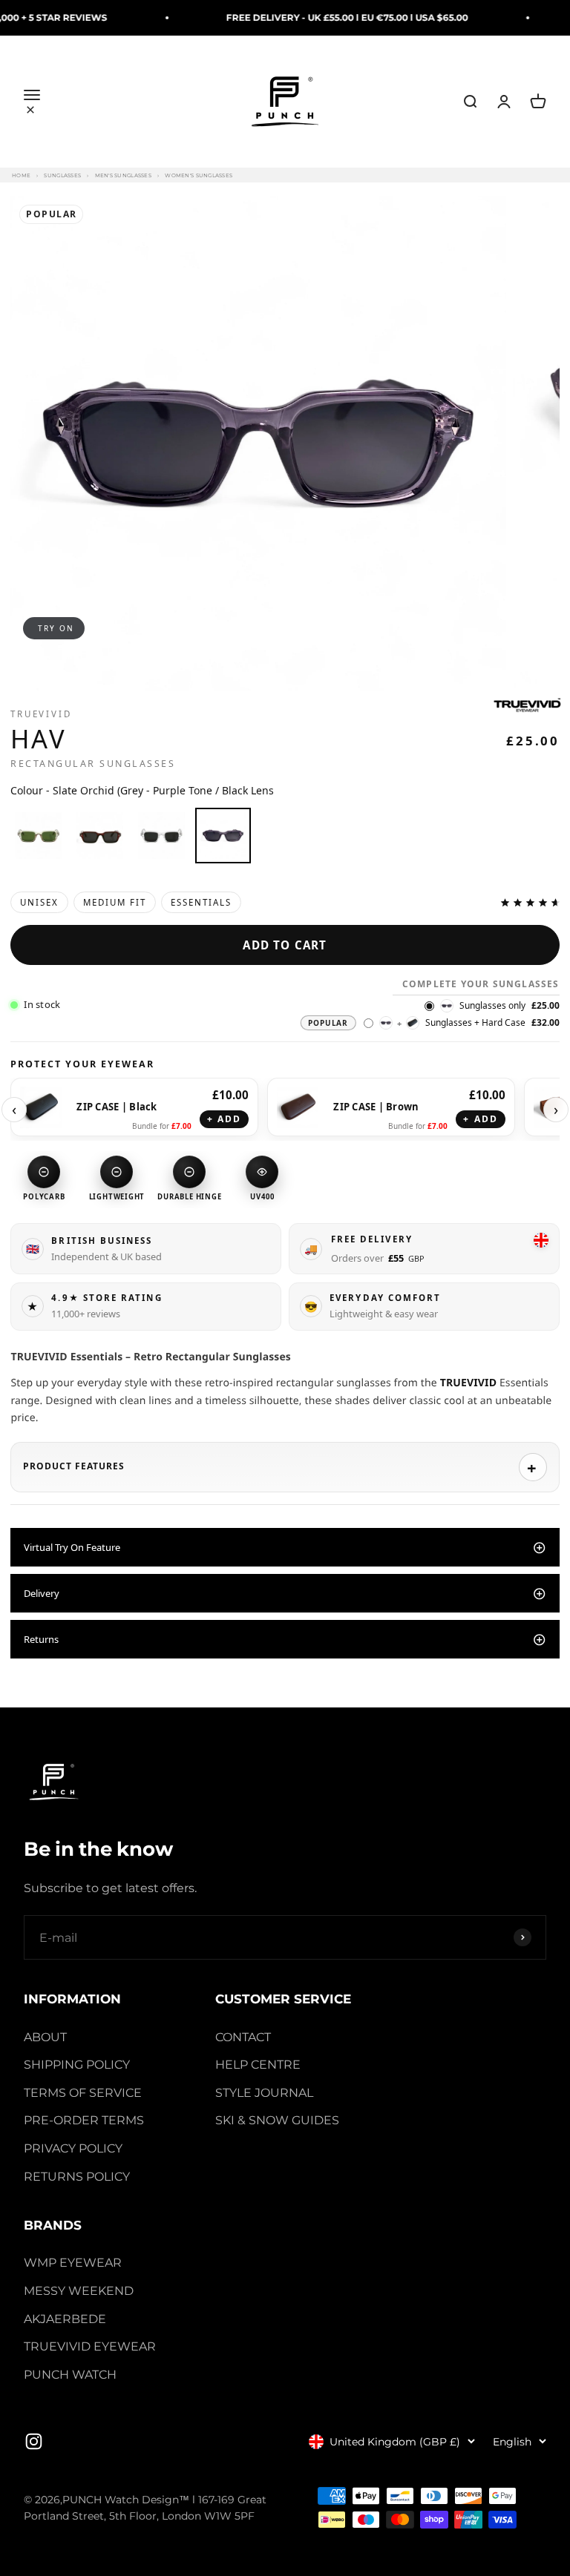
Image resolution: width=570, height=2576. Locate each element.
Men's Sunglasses (123, 175)
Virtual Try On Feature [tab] (72, 1547)
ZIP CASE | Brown (376, 1107)
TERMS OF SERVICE (83, 2093)
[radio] (38, 836)
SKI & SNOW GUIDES (277, 2120)
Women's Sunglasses (199, 175)
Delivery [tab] (42, 1593)
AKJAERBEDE (65, 2319)
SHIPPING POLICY (77, 2065)
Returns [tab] (41, 1639)
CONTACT (243, 2037)
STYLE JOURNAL (264, 2093)
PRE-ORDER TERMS (84, 2120)
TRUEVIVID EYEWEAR (90, 2346)
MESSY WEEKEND (79, 2291)
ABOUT (45, 2037)
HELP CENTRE (258, 2065)
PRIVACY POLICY (73, 2148)
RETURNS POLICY (77, 2177)
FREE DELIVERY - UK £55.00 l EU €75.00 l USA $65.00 (317, 17)
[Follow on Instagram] (34, 2441)
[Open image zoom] (258, 443)
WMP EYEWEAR (73, 2263)
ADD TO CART (285, 945)
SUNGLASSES (62, 175)
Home (21, 175)
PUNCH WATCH (70, 2375)
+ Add (225, 1119)
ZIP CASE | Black (117, 1107)
